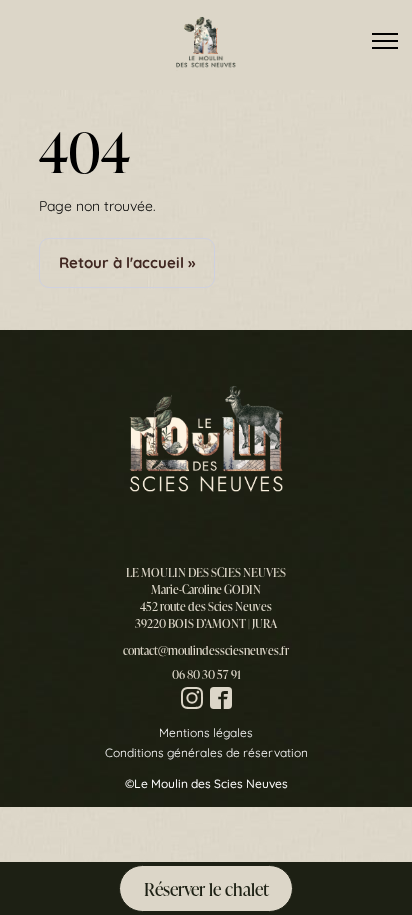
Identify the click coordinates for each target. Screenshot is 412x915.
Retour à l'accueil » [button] (127, 262)
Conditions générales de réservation (206, 752)
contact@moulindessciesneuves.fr (206, 651)
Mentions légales (206, 732)
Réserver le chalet (206, 888)
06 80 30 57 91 (206, 675)
